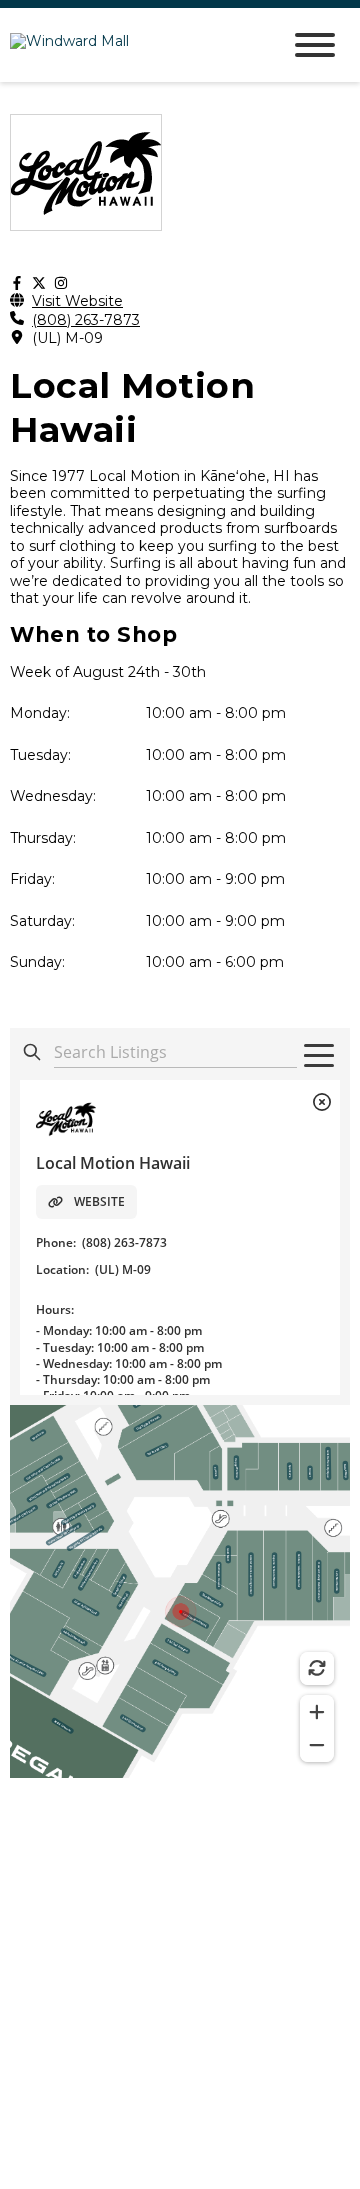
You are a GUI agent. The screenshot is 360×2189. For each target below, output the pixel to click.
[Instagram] (61, 284)
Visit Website (77, 301)
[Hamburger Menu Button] (315, 45)
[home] (130, 45)
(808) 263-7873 (86, 320)
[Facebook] (17, 284)
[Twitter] (39, 284)
